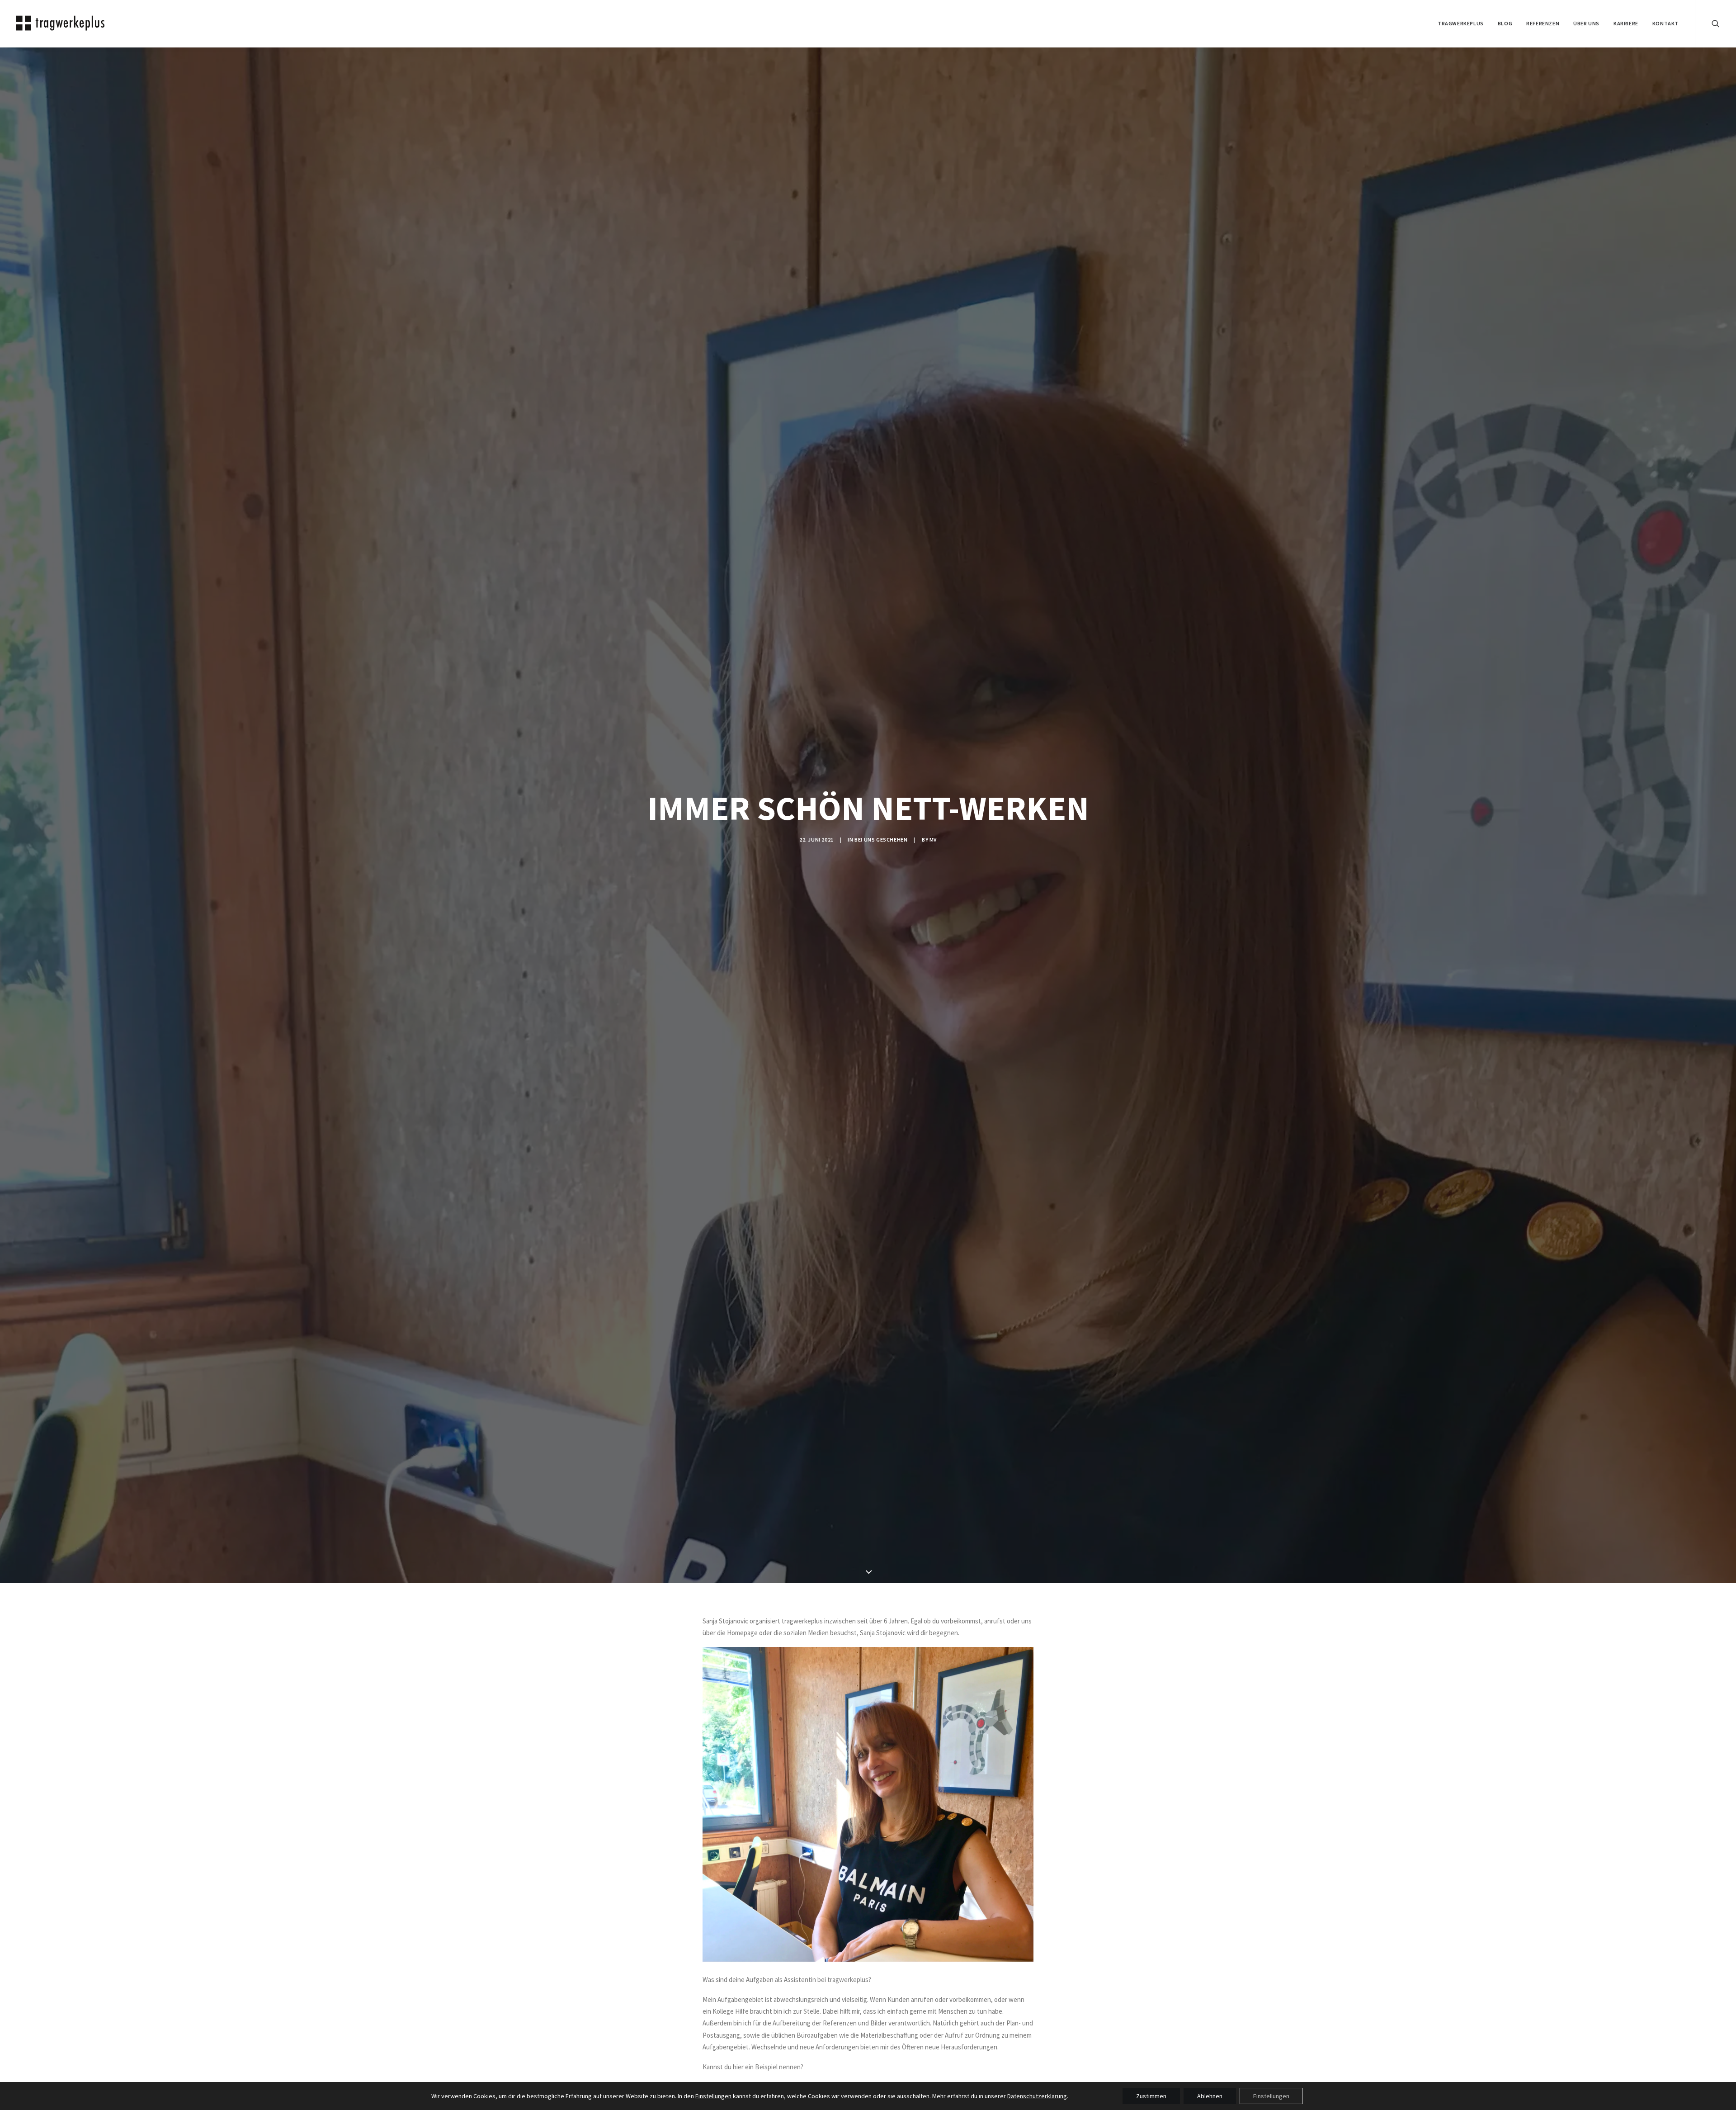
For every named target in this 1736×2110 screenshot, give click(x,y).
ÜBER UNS (1586, 23)
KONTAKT (1665, 23)
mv (933, 840)
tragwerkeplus (1461, 23)
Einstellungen (713, 2096)
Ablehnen (1210, 2096)
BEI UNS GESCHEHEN (881, 840)
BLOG (1505, 23)
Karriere (1626, 23)
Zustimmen (1151, 2096)
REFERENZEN (1543, 23)
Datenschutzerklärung (1037, 2096)
